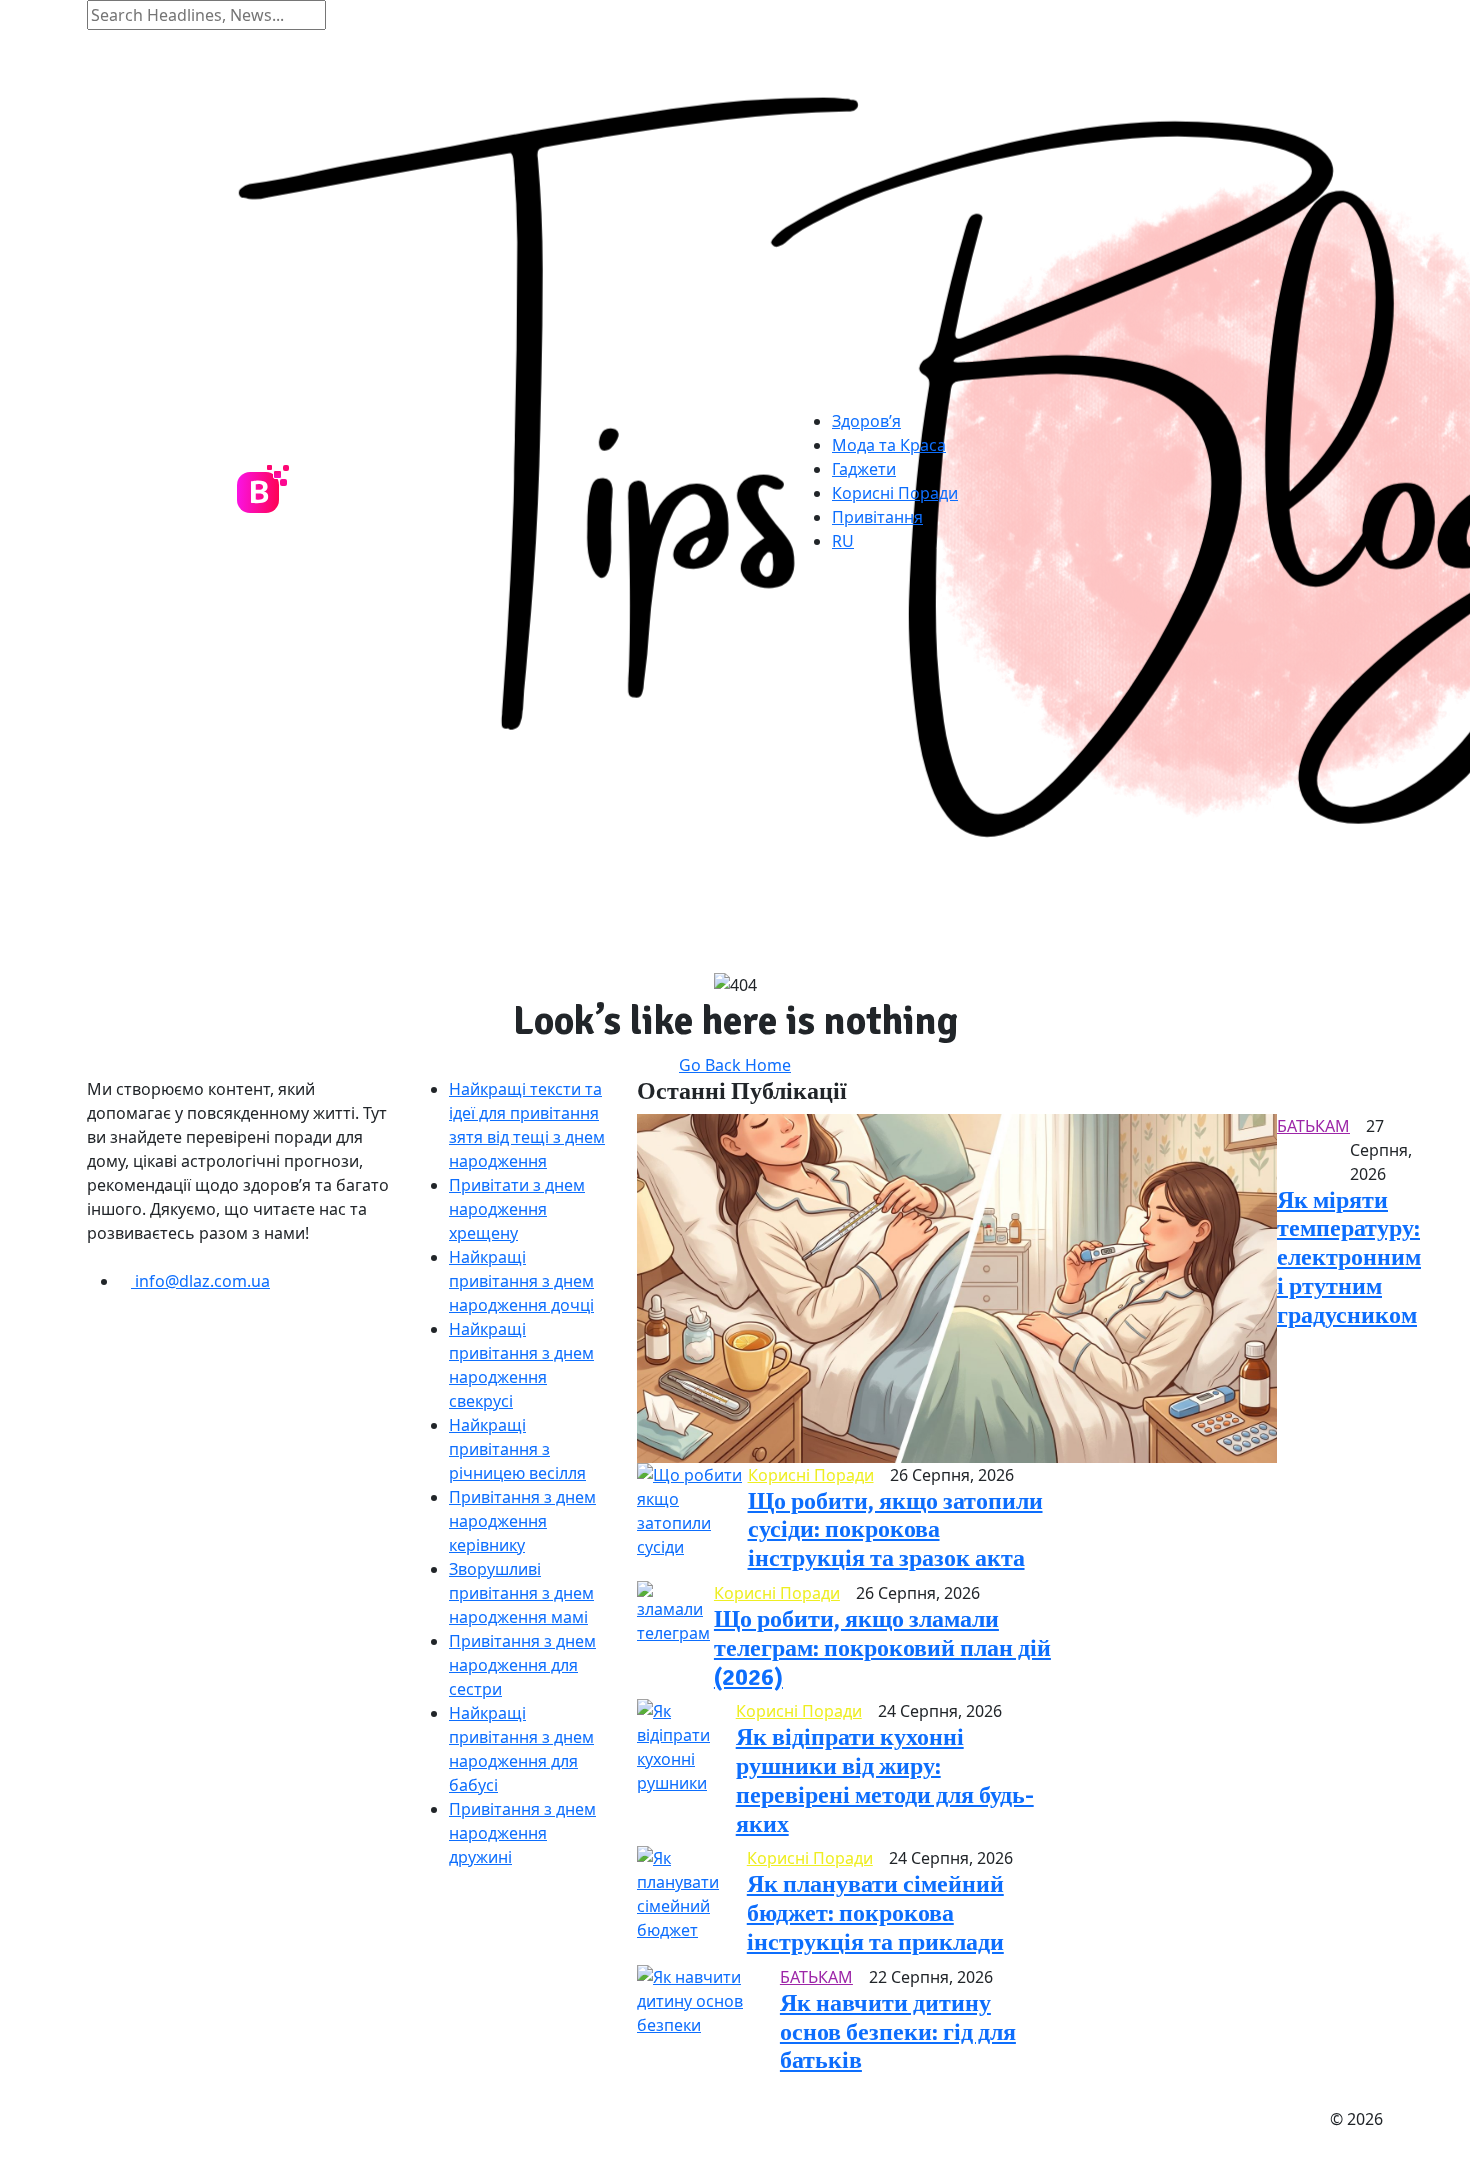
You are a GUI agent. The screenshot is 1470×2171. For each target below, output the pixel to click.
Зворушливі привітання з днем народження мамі (521, 1593)
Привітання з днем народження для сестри (522, 1665)
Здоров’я (866, 421)
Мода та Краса (889, 445)
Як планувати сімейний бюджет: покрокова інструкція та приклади (875, 1913)
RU (843, 541)
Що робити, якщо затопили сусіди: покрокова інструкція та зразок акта (895, 1530)
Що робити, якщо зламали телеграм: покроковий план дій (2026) (882, 1648)
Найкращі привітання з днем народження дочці (521, 1281)
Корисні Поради (895, 493)
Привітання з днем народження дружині (522, 1833)
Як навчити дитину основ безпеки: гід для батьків (898, 2032)
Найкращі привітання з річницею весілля (517, 1449)
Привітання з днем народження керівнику (522, 1521)
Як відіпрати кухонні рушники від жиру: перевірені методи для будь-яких (885, 1780)
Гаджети (864, 469)
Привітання (877, 517)
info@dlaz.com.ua (200, 1281)
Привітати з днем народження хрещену (517, 1209)
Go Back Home (735, 1065)
